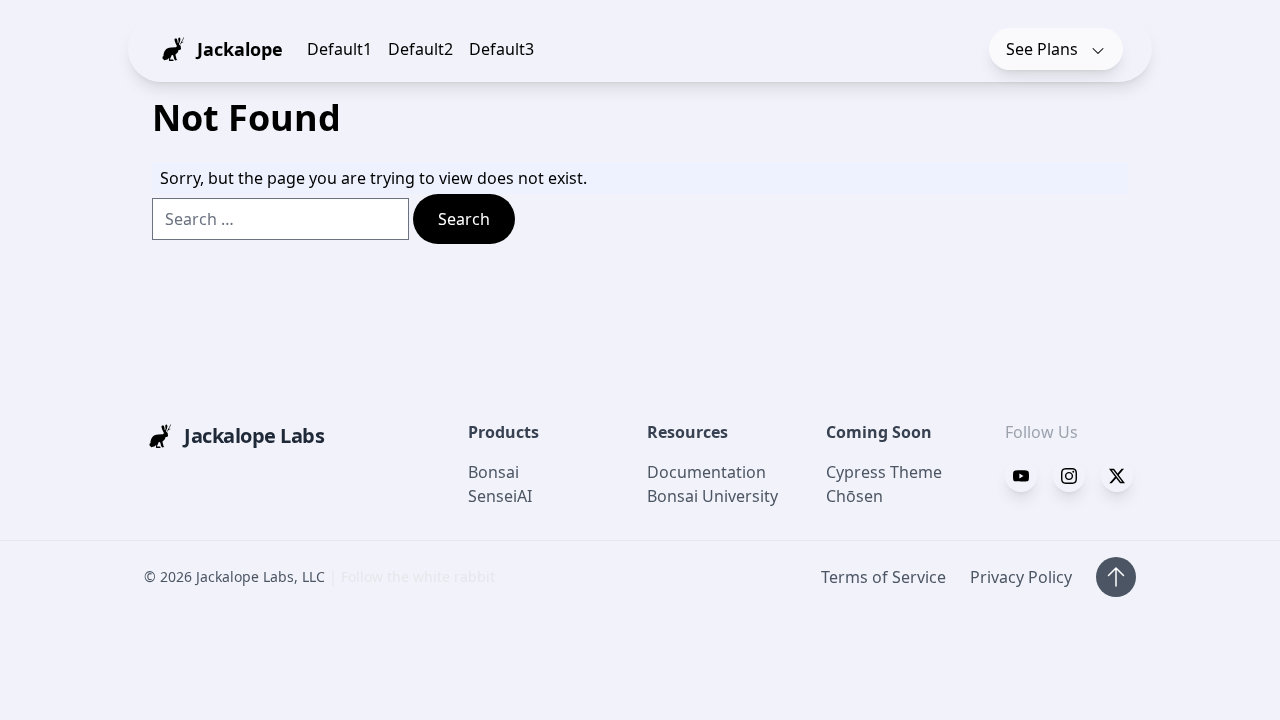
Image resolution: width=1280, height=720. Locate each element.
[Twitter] (1069, 476)
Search (464, 219)
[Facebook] (1021, 476)
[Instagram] (1117, 476)
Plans (1044, 49)
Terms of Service (883, 577)
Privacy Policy (1021, 577)
